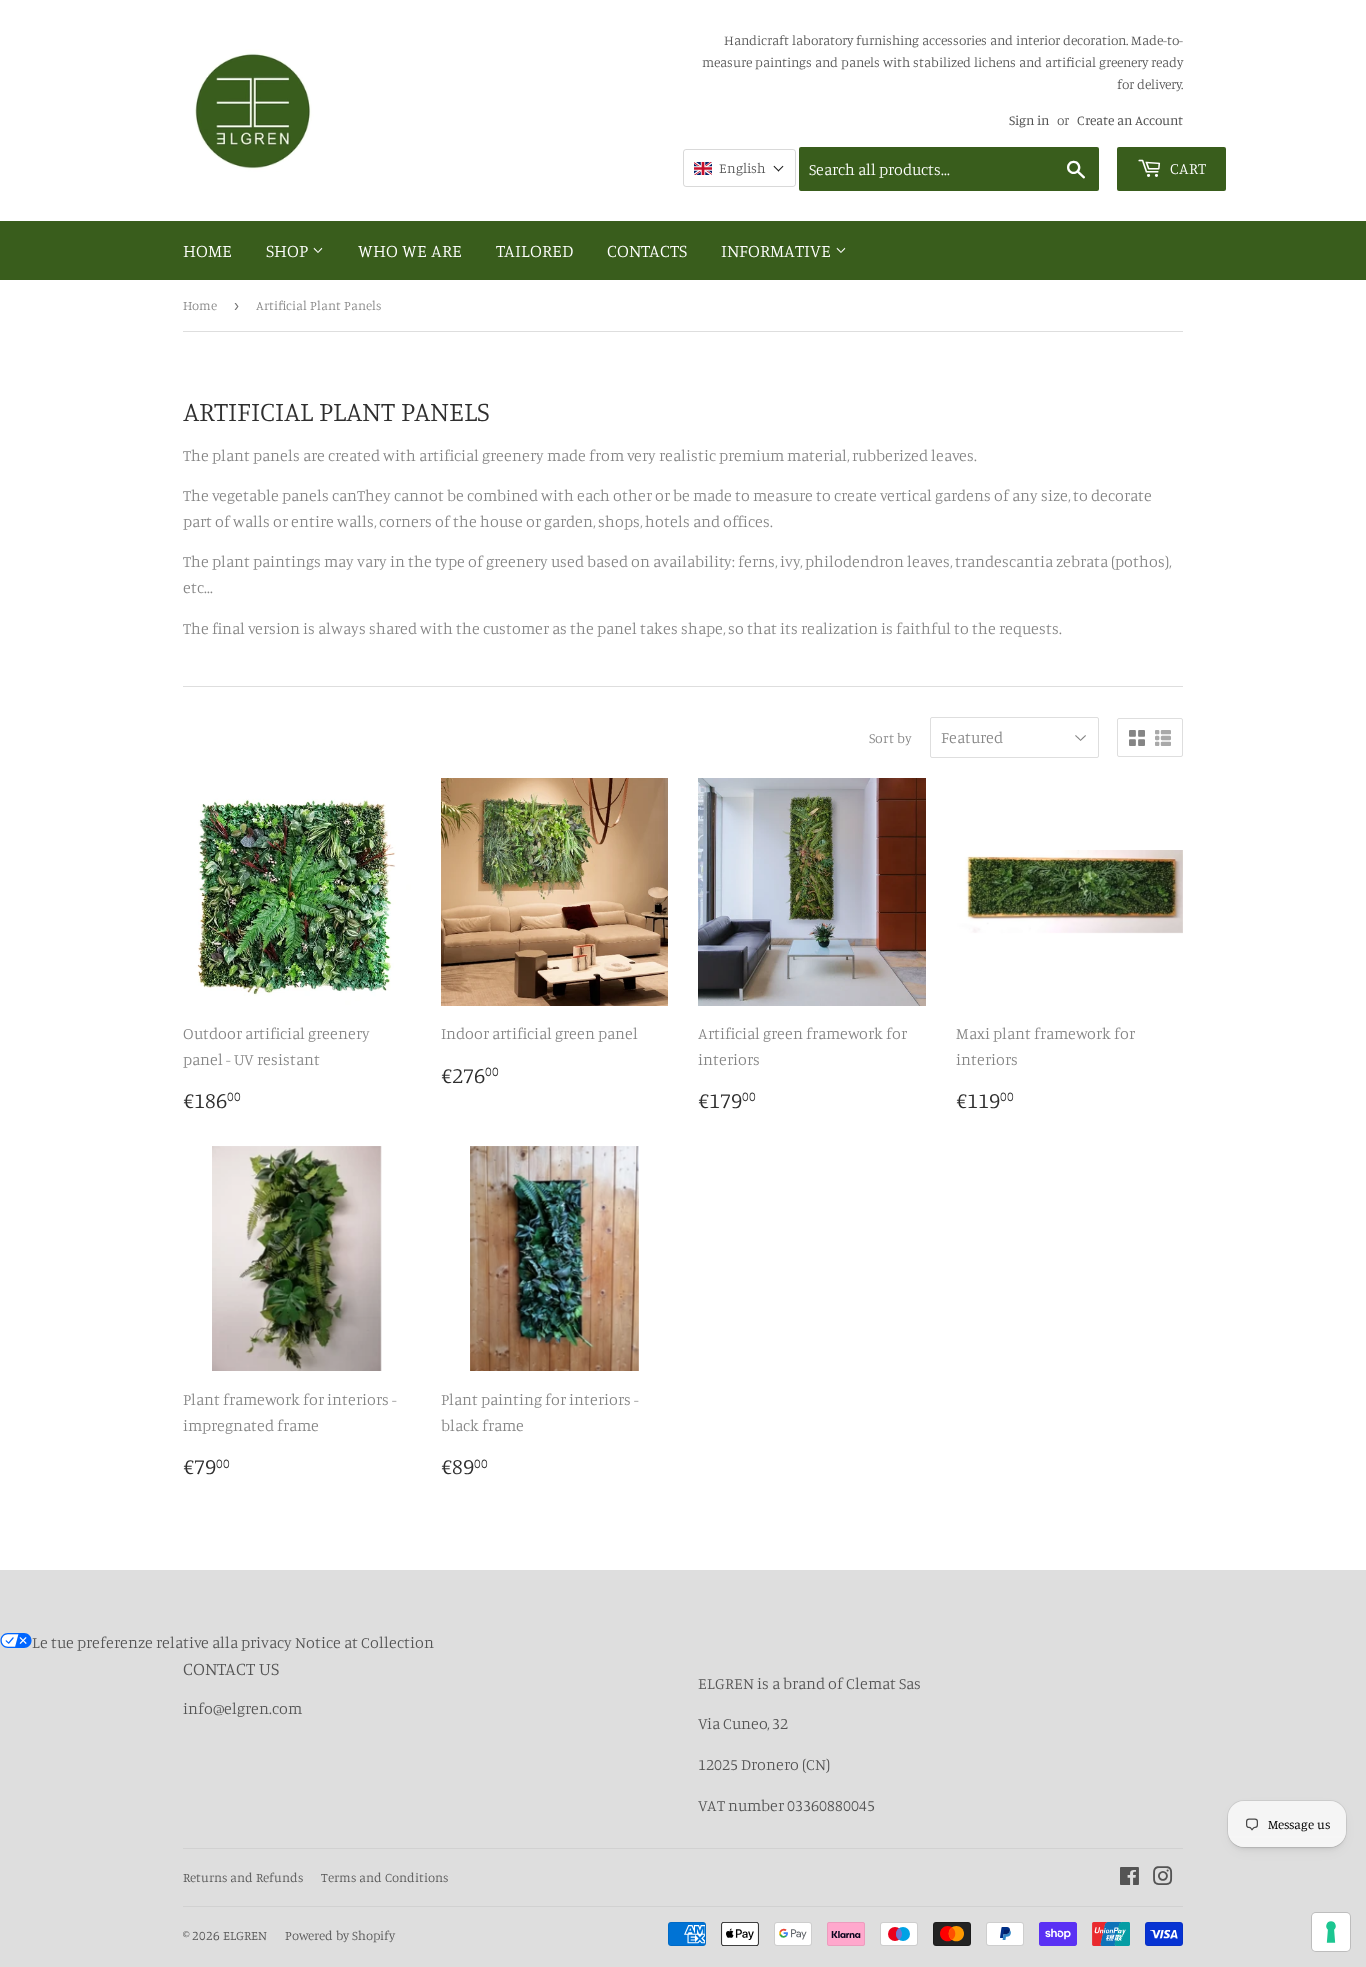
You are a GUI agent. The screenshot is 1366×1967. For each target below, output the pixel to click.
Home (207, 250)
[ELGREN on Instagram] (1163, 1878)
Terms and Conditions (384, 1877)
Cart (1186, 168)
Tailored (534, 250)
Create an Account (1130, 120)
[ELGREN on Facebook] (1129, 1878)
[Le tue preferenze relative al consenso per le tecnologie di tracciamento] (1331, 1932)
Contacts (647, 250)
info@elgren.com (242, 1708)
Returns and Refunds (243, 1877)
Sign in (1029, 120)
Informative (778, 250)
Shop (289, 250)
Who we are (410, 250)
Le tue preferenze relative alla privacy (162, 1642)
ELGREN (245, 1935)
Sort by (890, 737)
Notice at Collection (364, 1642)
